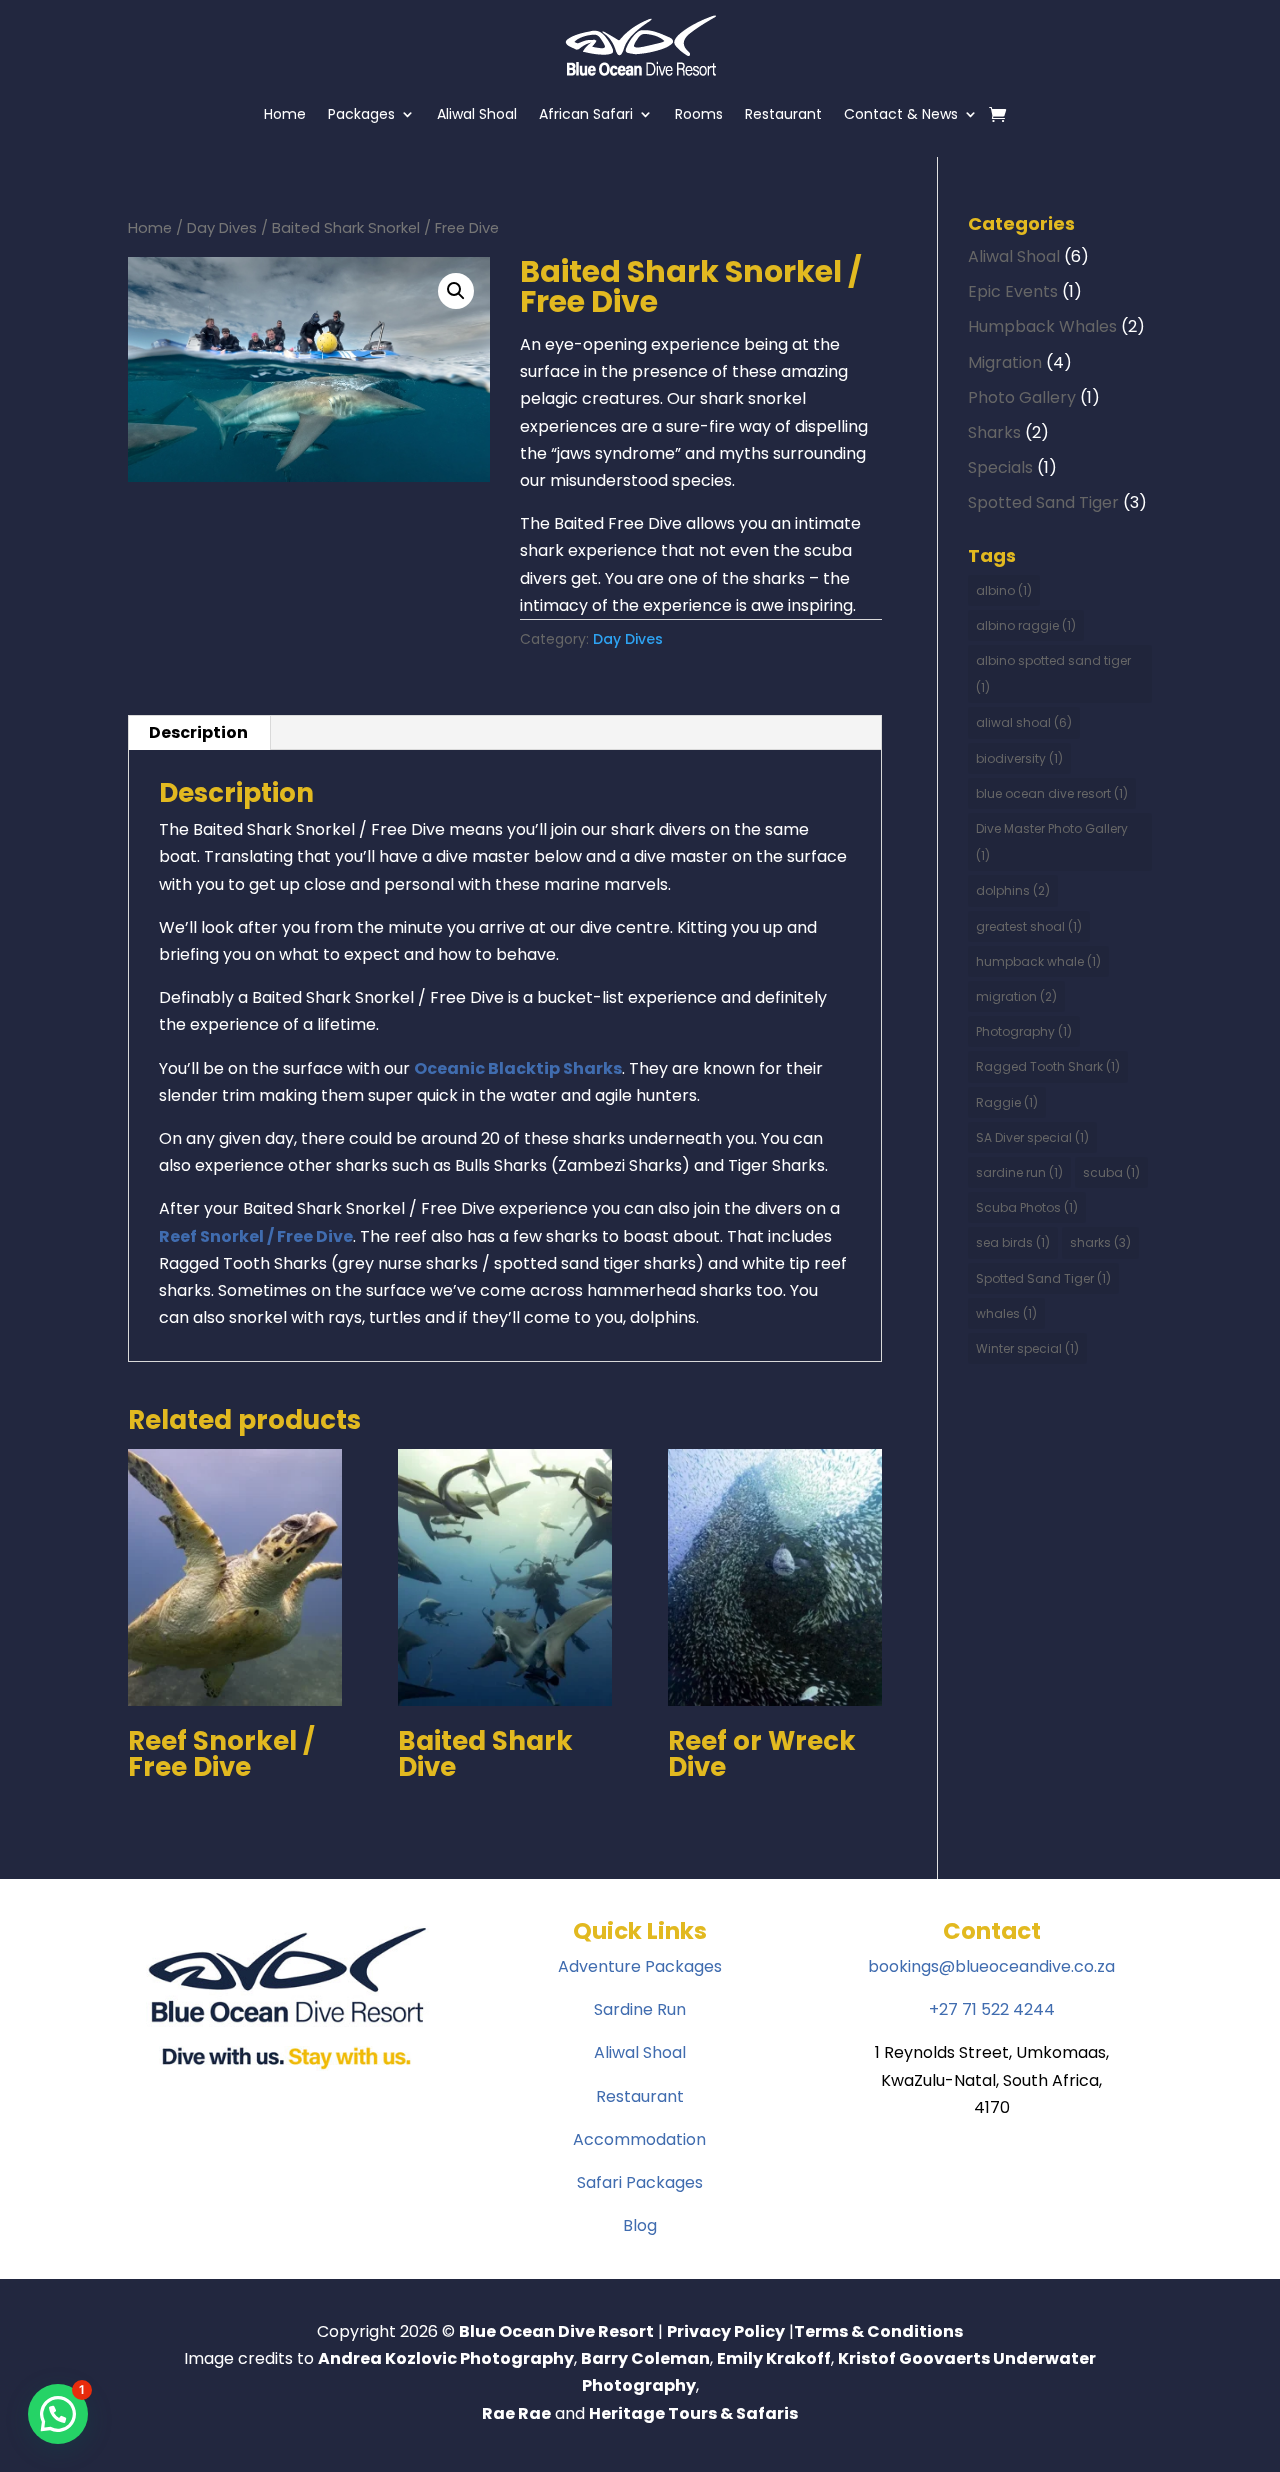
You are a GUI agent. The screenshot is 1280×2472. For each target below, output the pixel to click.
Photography (1024, 1031)
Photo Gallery (1022, 397)
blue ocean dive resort (1052, 793)
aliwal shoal (1024, 722)
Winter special (1027, 1348)
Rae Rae (516, 2413)
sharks (1100, 1242)
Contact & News (901, 114)
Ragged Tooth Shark (1048, 1066)
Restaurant (783, 114)
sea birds (1013, 1242)
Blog (640, 2225)
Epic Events (1013, 291)
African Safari (586, 114)
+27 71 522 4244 (992, 2009)
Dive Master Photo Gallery (1052, 842)
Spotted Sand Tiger (1043, 502)
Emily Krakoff (774, 2358)
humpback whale (1038, 961)
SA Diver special (1032, 1137)
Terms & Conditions (878, 2331)
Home (285, 114)
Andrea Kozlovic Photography (446, 2358)
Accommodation (639, 2139)
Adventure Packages (640, 1966)
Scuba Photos (1027, 1207)
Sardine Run (640, 2009)
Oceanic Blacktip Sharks (518, 1068)
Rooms (699, 114)
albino (1004, 590)
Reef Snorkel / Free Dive (256, 1236)
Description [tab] (198, 732)
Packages (361, 114)
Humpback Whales (1042, 326)
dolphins (1013, 890)
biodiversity (1019, 758)
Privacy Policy (726, 2331)
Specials (1000, 467)
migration (1016, 996)
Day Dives (222, 228)
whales (1006, 1313)
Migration (1005, 362)
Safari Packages (640, 2182)
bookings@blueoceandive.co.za (991, 1966)
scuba (1111, 1172)
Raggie (1007, 1102)
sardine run (1019, 1172)
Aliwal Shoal (477, 114)
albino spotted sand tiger (1053, 674)
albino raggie (1026, 625)
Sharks (994, 432)
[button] (456, 291)
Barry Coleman (645, 2358)
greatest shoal (1029, 926)
